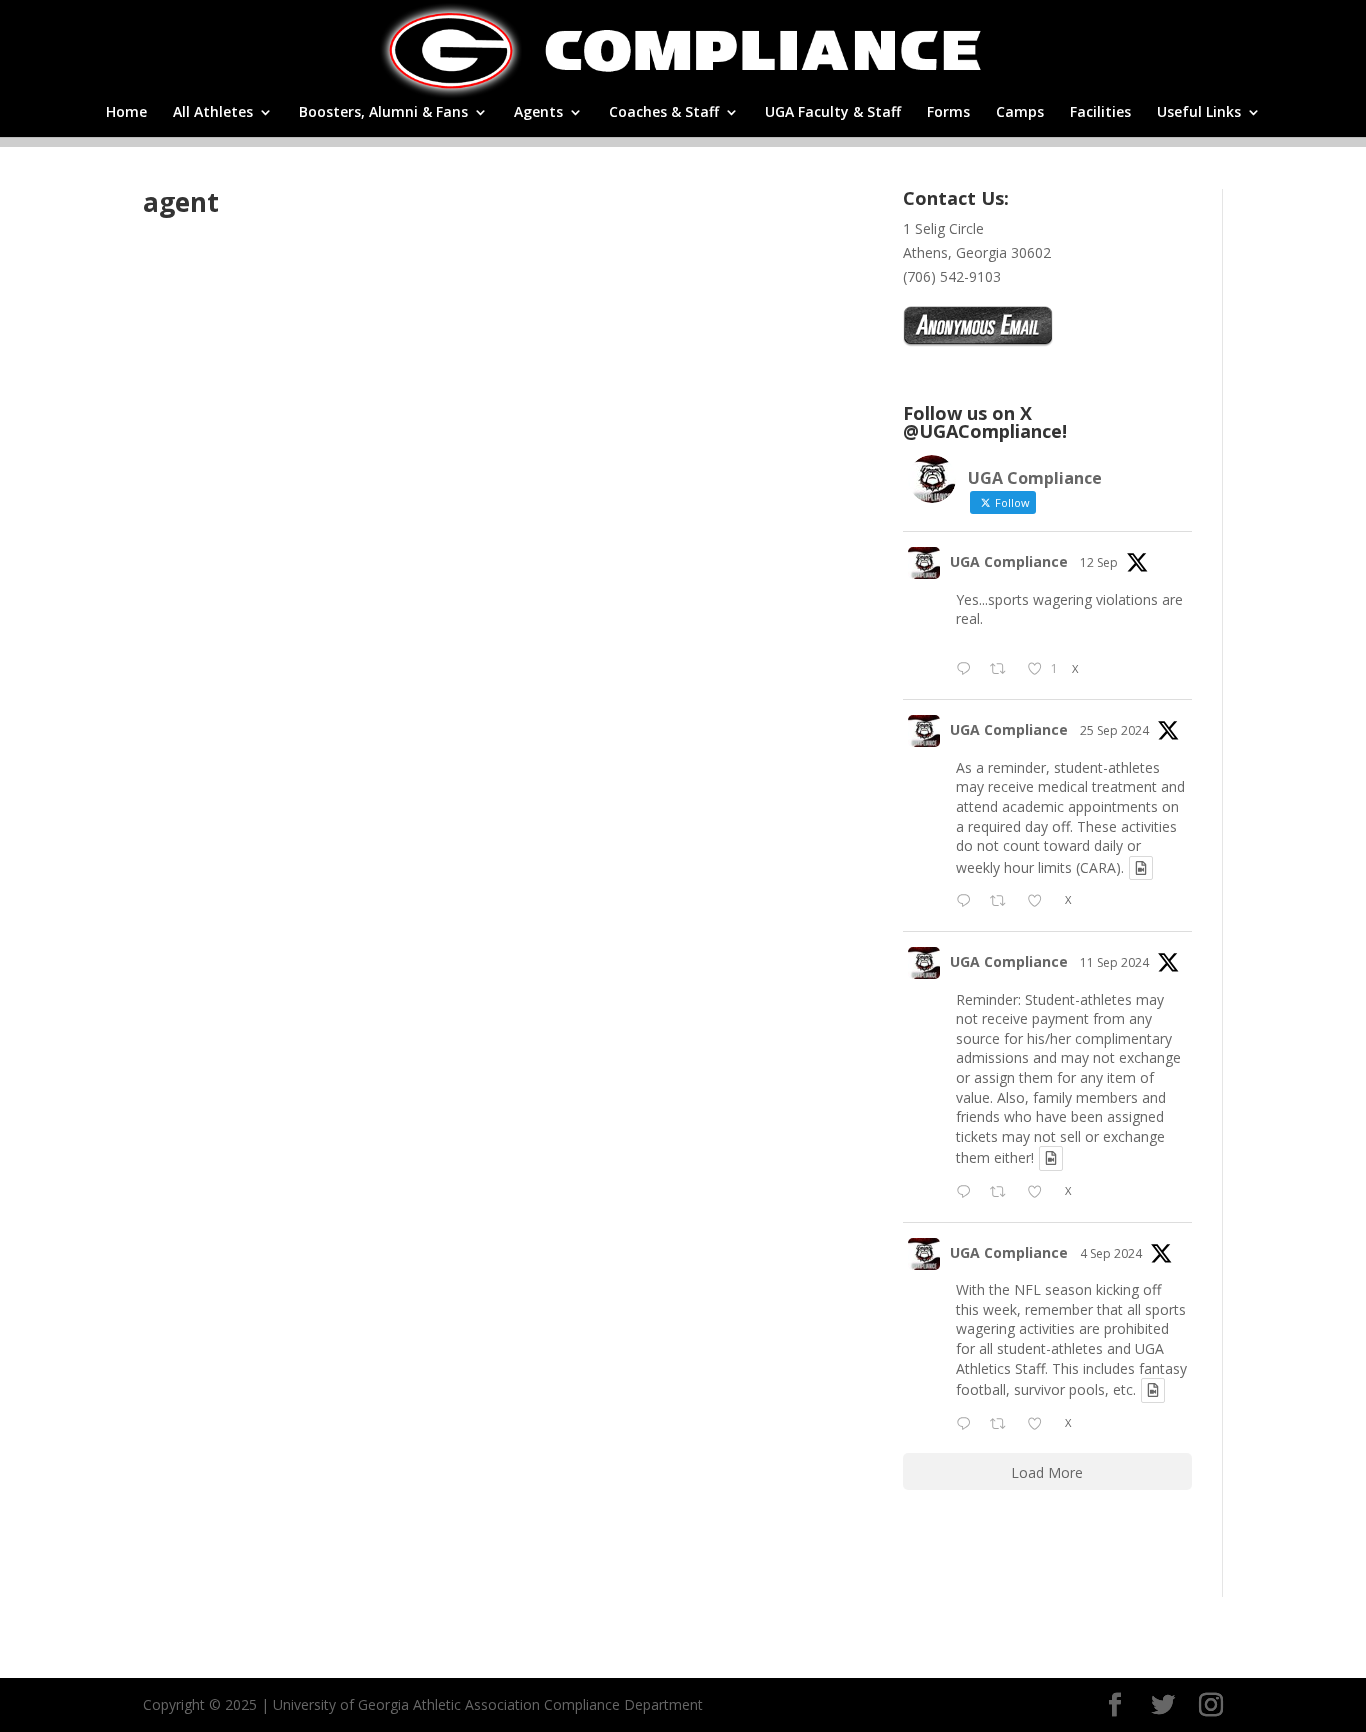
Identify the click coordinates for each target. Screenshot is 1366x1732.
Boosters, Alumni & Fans (383, 113)
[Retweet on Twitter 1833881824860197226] (1003, 1193)
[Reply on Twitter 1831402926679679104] (968, 1425)
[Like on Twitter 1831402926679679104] (1040, 1425)
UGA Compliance (1009, 561)
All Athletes (213, 113)
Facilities (1100, 113)
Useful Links (1199, 113)
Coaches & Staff (664, 113)
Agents (538, 113)
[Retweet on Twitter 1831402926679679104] (1003, 1425)
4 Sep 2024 (1111, 1253)
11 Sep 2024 (1114, 962)
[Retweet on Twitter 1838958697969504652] (1003, 902)
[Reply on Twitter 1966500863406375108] (968, 670)
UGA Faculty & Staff (833, 113)
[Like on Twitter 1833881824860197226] (1040, 1193)
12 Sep (1099, 562)
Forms (948, 113)
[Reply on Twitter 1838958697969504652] (968, 902)
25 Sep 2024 (1114, 730)
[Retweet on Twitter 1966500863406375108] (1003, 670)
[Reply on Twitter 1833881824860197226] (968, 1193)
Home (126, 113)
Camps (1020, 113)
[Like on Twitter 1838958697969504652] (1040, 902)
